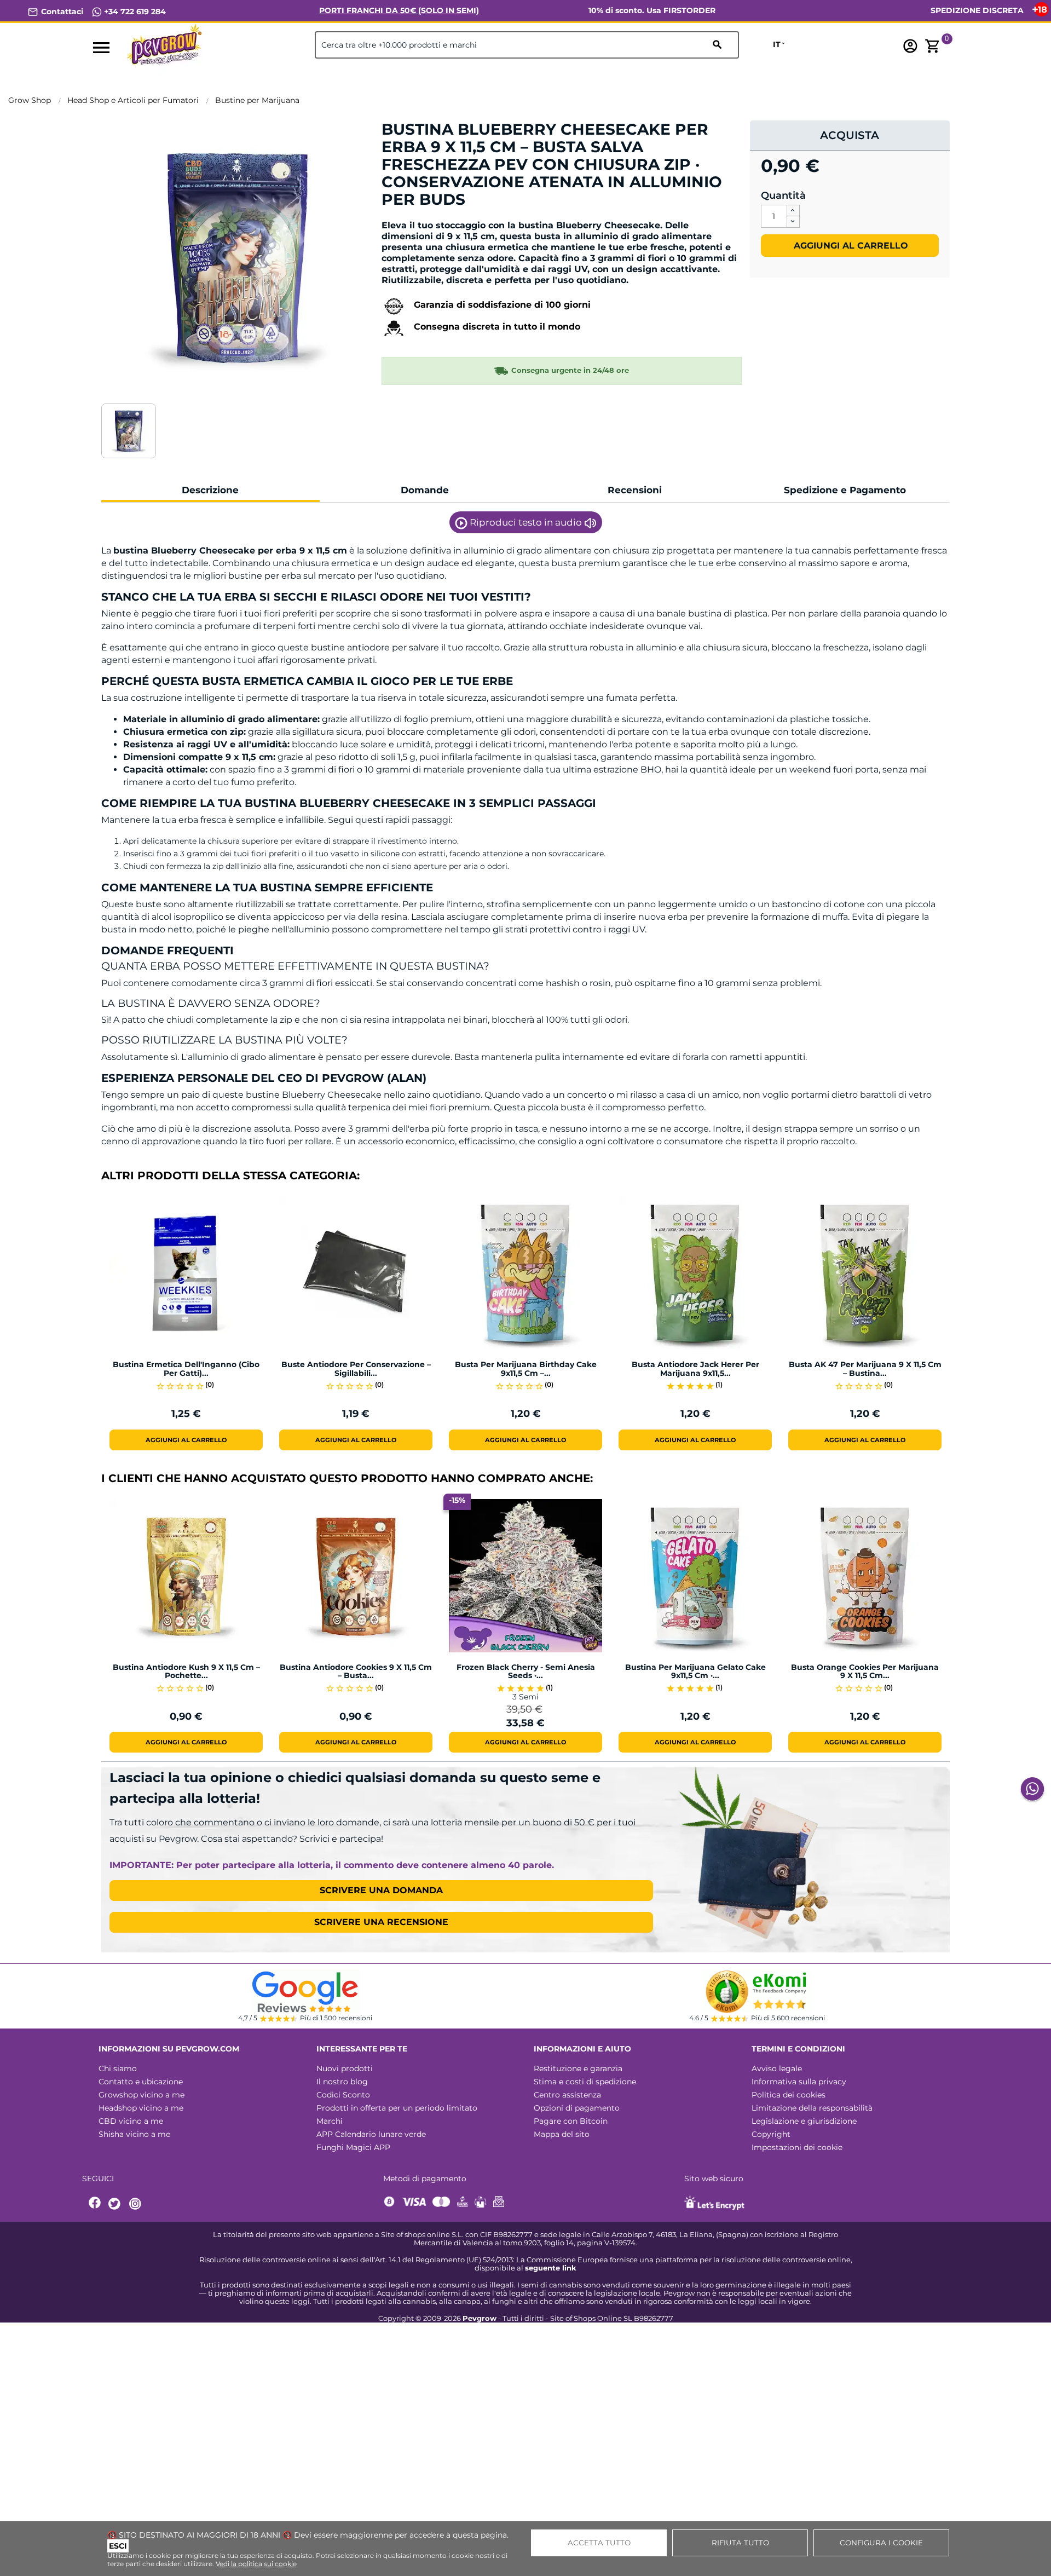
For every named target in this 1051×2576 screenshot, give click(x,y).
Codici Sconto (343, 2095)
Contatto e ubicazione (141, 2082)
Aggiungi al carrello (850, 246)
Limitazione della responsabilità (812, 2108)
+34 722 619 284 (134, 11)
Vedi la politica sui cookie (256, 2564)
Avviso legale (777, 2068)
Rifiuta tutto (740, 2543)
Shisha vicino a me (134, 2134)
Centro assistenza (567, 2095)
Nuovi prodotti (345, 2068)
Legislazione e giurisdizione (804, 2121)
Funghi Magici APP (353, 2147)
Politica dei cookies (789, 2095)
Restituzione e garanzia (578, 2068)
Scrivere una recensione (381, 1922)
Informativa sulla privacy (799, 2082)
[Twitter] (116, 2204)
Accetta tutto (599, 2543)
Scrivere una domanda (381, 1890)
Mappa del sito (562, 2134)
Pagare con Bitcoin (571, 2121)
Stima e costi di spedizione (585, 2082)
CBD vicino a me (131, 2121)
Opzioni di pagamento (577, 2108)
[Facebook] (95, 2204)
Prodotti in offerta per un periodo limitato (397, 2108)
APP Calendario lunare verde (371, 2134)
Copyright (771, 2134)
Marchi (330, 2121)
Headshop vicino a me (141, 2108)
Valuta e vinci (415, 218)
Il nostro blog (342, 2082)
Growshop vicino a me (142, 2095)
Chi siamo (118, 2068)
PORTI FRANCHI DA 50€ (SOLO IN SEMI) (399, 10)
